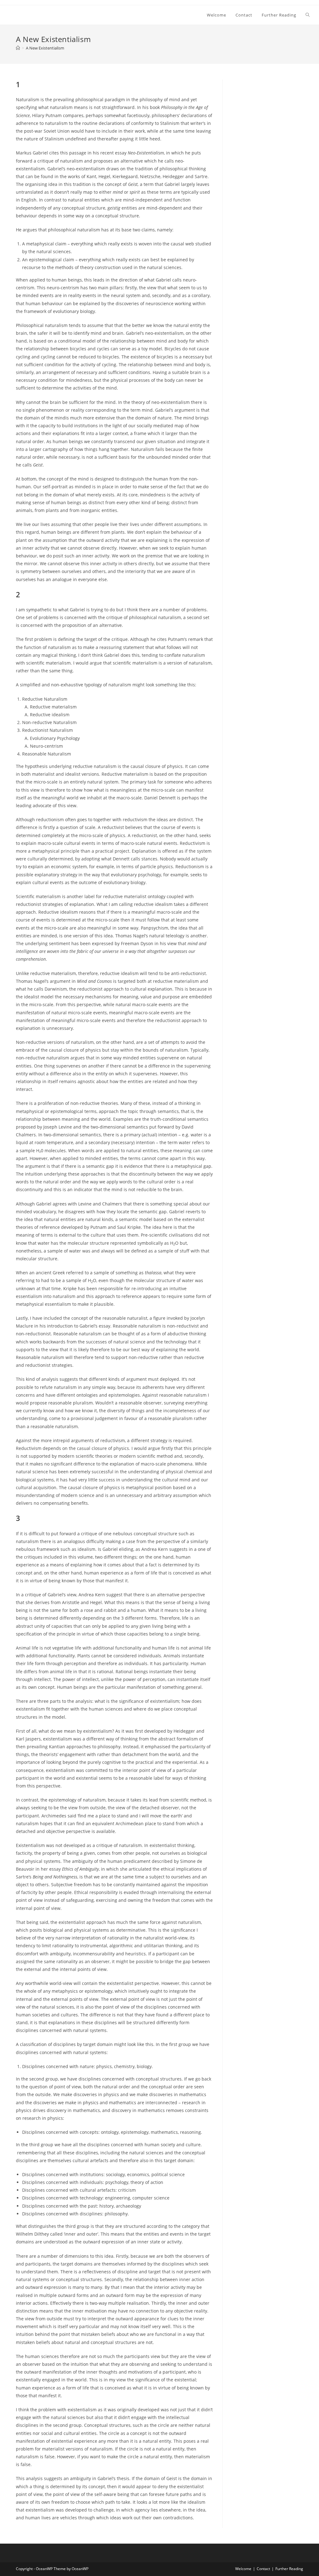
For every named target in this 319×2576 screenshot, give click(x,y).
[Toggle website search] (308, 15)
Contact (263, 2569)
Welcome (243, 2569)
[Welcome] (18, 48)
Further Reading (289, 2569)
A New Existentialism (45, 48)
